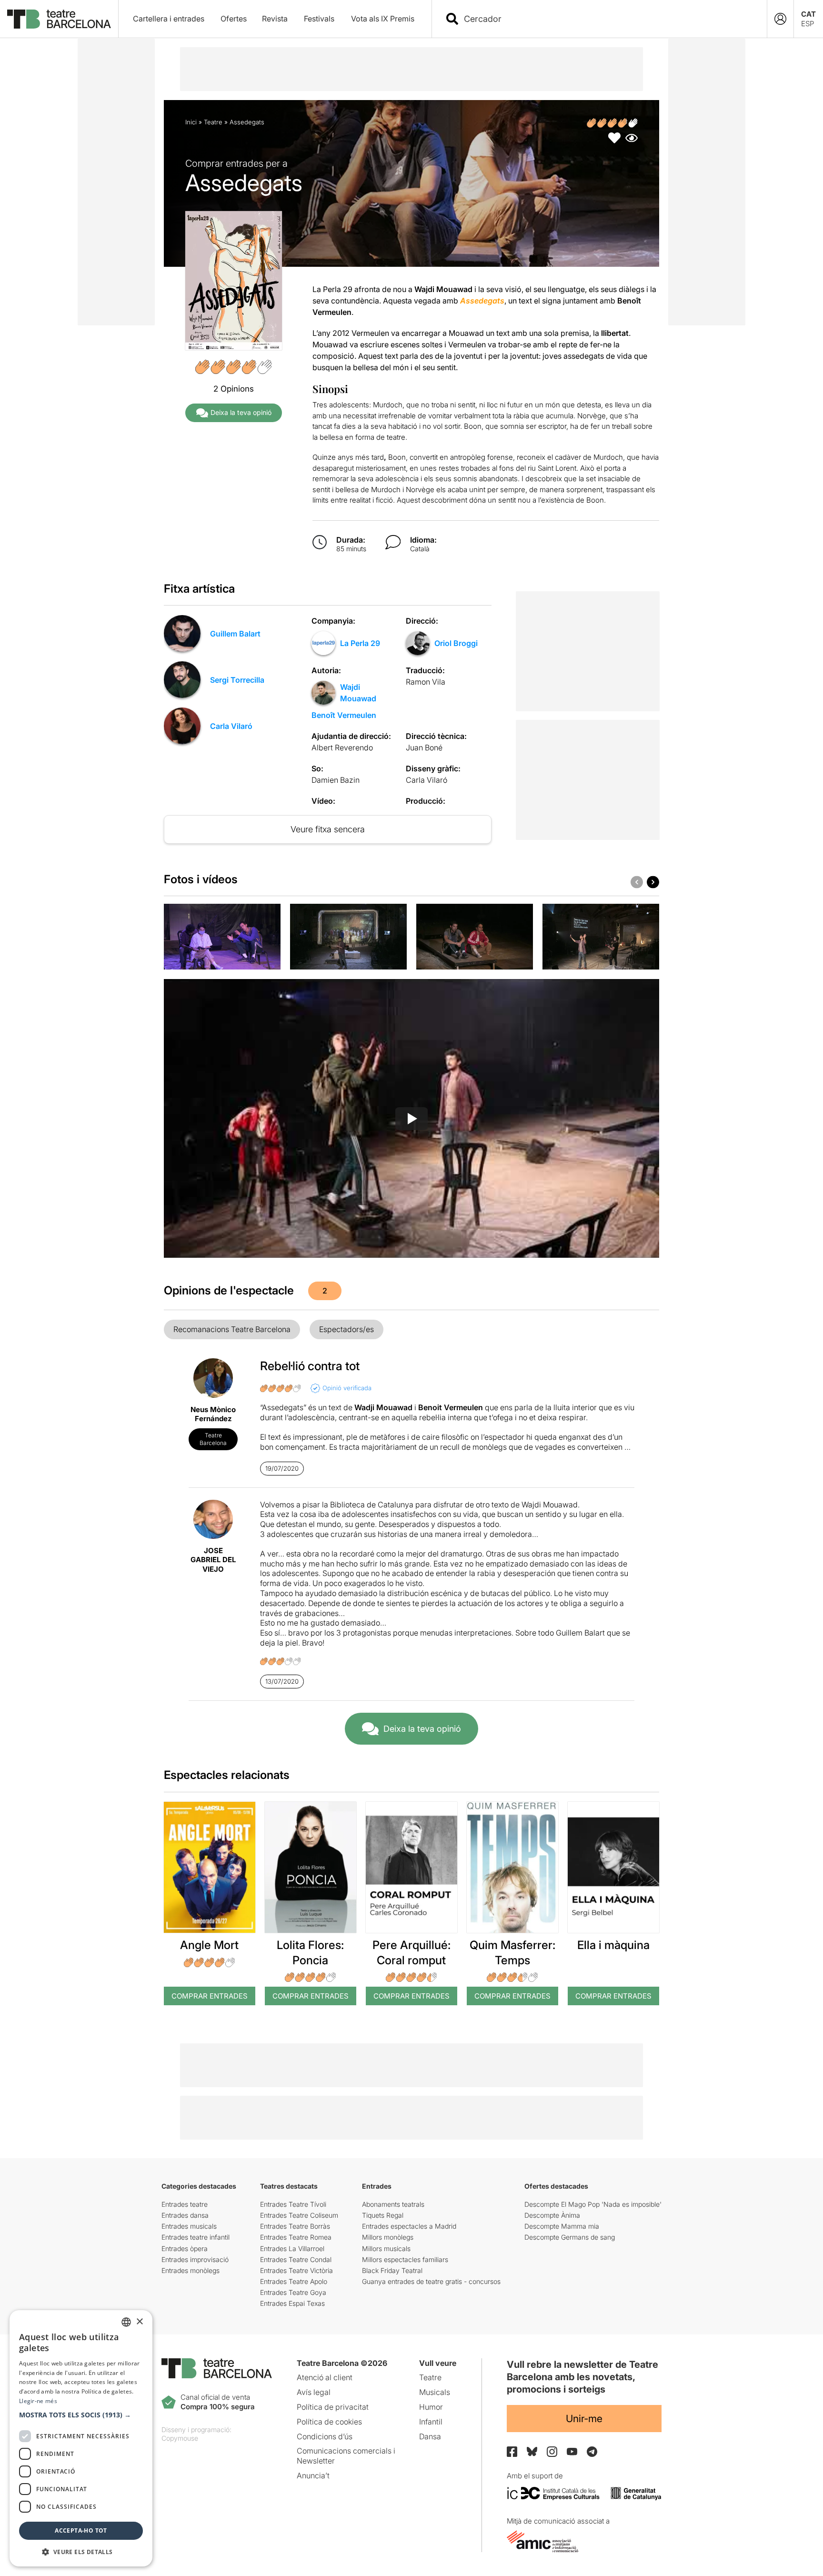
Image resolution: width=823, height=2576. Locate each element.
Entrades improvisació (195, 2259)
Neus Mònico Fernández (213, 1414)
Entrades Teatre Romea (296, 2237)
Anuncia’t (313, 2475)
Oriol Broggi (456, 643)
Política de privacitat (333, 2407)
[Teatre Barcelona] (59, 19)
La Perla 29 (360, 643)
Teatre (213, 122)
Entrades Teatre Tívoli (293, 2204)
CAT (808, 14)
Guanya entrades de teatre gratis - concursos (431, 2281)
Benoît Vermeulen (344, 715)
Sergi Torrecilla (237, 680)
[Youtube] (572, 2451)
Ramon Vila (426, 682)
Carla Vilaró (231, 726)
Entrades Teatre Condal (296, 2259)
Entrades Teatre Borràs (295, 2226)
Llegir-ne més (38, 2401)
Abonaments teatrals (393, 2204)
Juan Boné (424, 748)
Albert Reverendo (342, 748)
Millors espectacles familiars (405, 2259)
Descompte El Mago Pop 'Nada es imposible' (593, 2204)
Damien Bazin (336, 780)
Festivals (319, 19)
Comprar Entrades (210, 1996)
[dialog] (81, 2438)
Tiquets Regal (383, 2215)
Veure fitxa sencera (328, 829)
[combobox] (608, 19)
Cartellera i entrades (169, 19)
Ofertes (234, 19)
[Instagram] (552, 2452)
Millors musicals (386, 2248)
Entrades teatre (185, 2204)
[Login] (780, 19)
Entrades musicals (189, 2226)
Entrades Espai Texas (292, 2303)
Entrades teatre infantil (196, 2237)
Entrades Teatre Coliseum (299, 2215)
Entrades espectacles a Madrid (409, 2226)
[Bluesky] (532, 2451)
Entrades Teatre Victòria (296, 2270)
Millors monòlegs (388, 2237)
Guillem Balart (235, 634)
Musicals (435, 2392)
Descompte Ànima (552, 2215)
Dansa (430, 2436)
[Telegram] (592, 2452)
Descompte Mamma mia (562, 2226)
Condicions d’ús (325, 2436)
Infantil (431, 2422)
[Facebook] (512, 2452)
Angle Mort (209, 1945)
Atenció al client (325, 2377)
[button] (81, 2415)
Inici (191, 122)
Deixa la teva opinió (241, 412)
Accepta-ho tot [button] (81, 2531)
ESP (808, 24)
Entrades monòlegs (191, 2270)
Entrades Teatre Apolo (294, 2281)
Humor (431, 2407)
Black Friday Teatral (392, 2270)
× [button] (139, 2322)
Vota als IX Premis (383, 19)
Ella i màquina (613, 1945)
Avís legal (314, 2392)
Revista (275, 19)
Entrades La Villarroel (292, 2248)
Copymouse (180, 2438)
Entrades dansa (185, 2215)
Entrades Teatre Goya (293, 2292)
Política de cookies (329, 2422)
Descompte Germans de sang (570, 2237)
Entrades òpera (185, 2248)
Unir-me (584, 2419)
